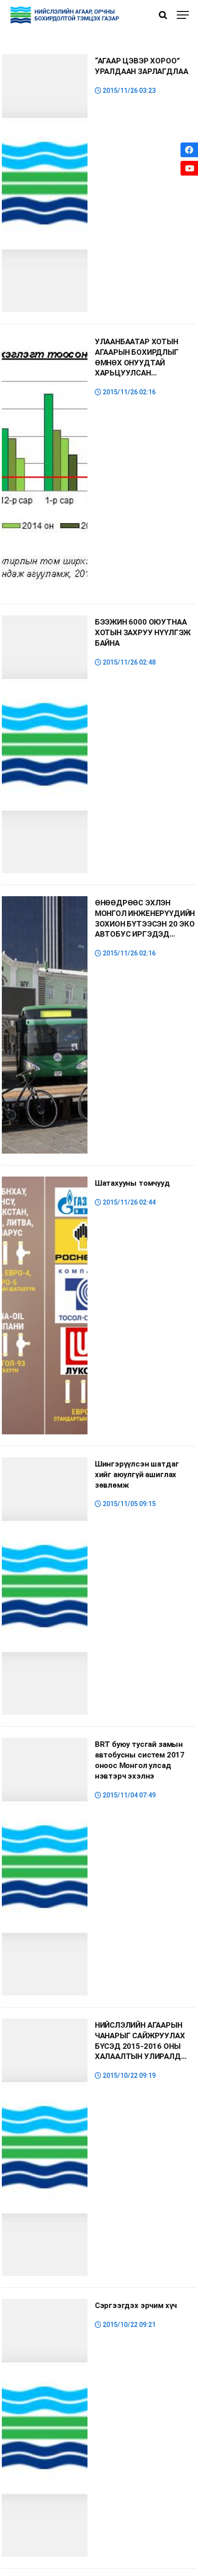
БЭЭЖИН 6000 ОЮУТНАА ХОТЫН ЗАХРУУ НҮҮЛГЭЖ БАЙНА (143, 632)
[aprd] (66, 15)
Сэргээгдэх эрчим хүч (136, 2305)
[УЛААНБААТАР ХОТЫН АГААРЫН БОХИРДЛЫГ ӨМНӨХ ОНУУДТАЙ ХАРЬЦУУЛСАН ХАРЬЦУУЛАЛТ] (45, 464)
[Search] (163, 15)
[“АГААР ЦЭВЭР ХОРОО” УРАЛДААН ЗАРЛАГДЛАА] (45, 183)
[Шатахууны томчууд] (45, 1305)
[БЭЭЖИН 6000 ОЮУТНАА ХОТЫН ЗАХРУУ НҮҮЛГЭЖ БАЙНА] (45, 744)
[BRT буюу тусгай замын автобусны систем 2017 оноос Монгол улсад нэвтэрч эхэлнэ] (45, 1867)
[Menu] (183, 15)
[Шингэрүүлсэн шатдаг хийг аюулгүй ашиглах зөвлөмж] (45, 1586)
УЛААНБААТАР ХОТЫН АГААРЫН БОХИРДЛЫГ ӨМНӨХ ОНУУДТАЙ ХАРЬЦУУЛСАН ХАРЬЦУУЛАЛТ (137, 362)
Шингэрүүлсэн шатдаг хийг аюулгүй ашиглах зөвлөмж (137, 1474)
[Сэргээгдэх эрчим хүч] (45, 2428)
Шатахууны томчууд (132, 1183)
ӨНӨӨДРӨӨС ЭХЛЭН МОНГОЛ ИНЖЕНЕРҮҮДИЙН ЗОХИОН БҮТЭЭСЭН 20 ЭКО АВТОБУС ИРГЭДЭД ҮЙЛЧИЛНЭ (145, 924)
